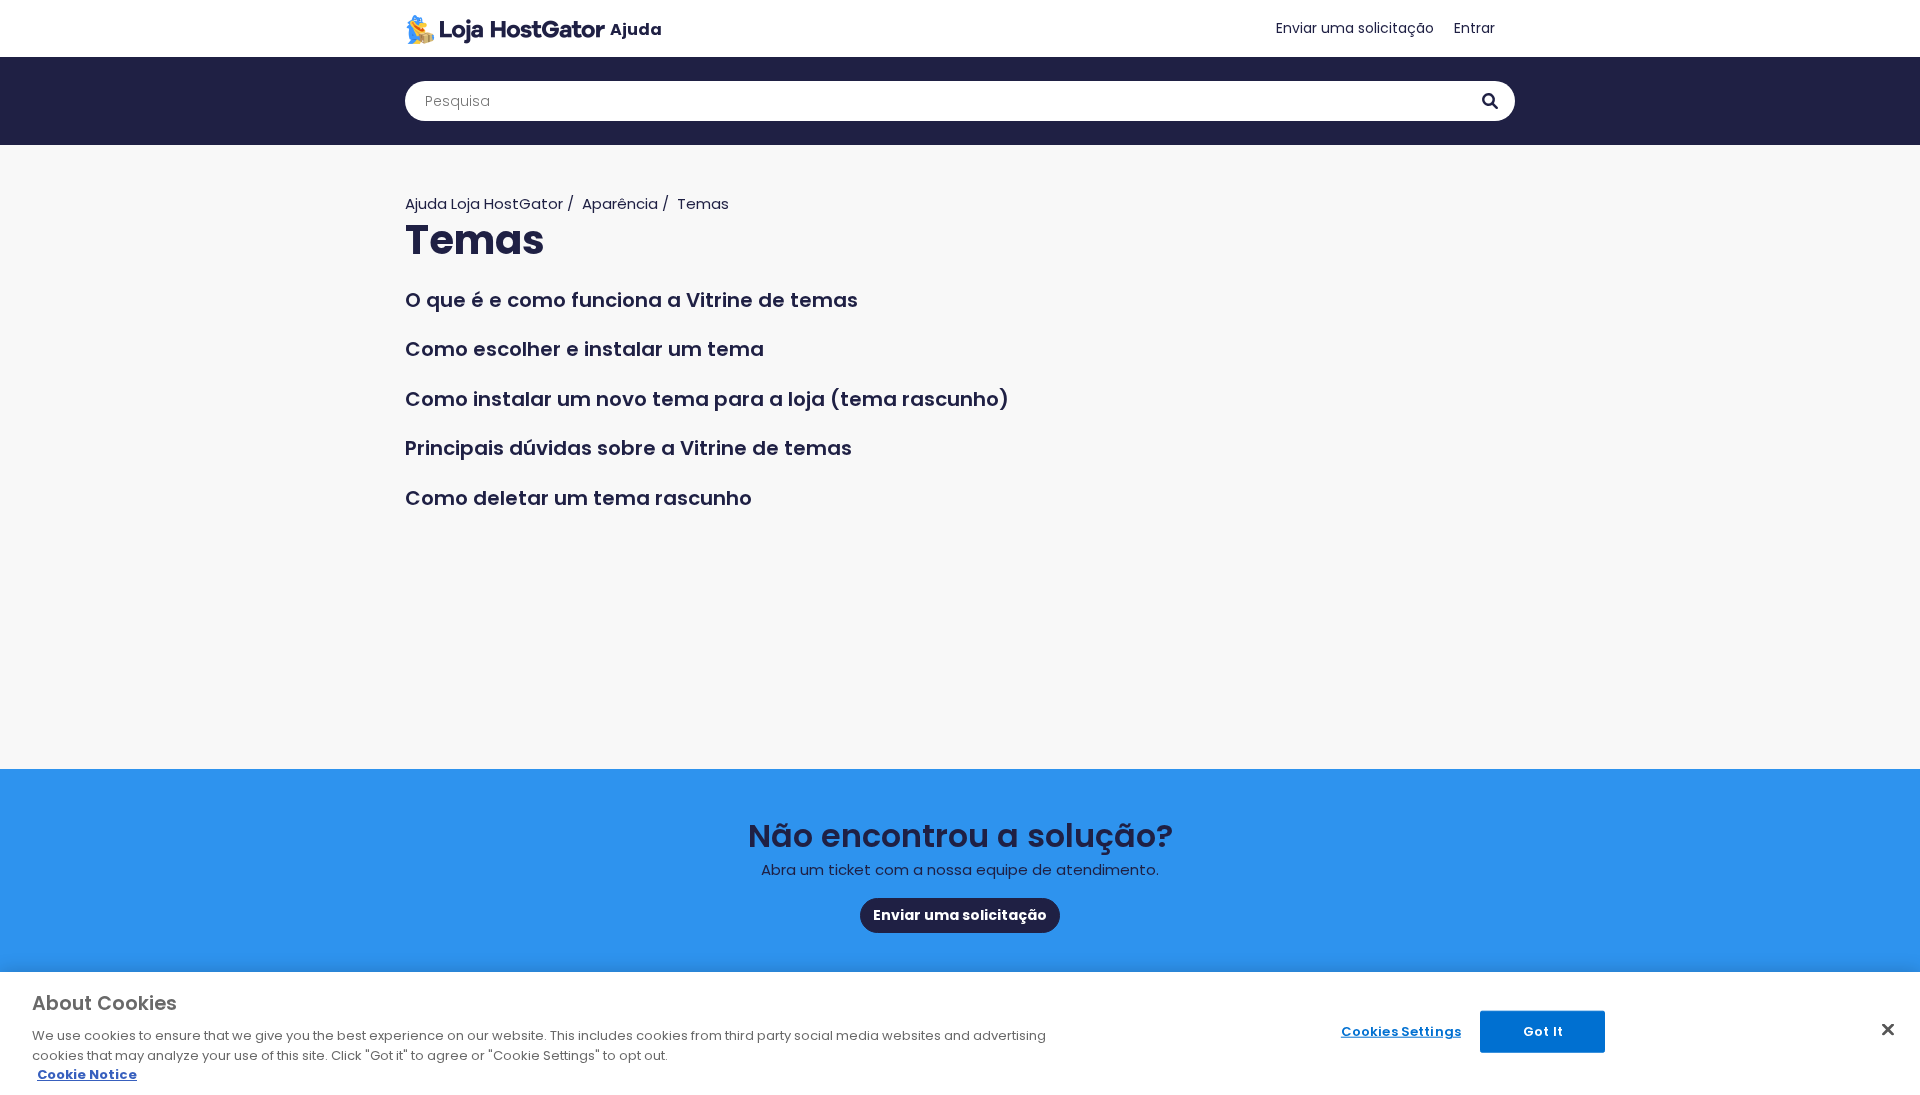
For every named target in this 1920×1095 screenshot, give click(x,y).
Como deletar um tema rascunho (578, 498)
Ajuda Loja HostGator (484, 203)
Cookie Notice (87, 1074)
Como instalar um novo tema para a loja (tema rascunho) (707, 399)
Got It (1543, 1031)
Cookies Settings (1401, 1031)
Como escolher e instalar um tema (584, 349)
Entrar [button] (1474, 28)
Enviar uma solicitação (1355, 28)
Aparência (620, 203)
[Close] (1888, 1030)
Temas (703, 203)
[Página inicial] (533, 28)
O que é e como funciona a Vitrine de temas (631, 300)
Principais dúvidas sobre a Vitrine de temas (628, 448)
